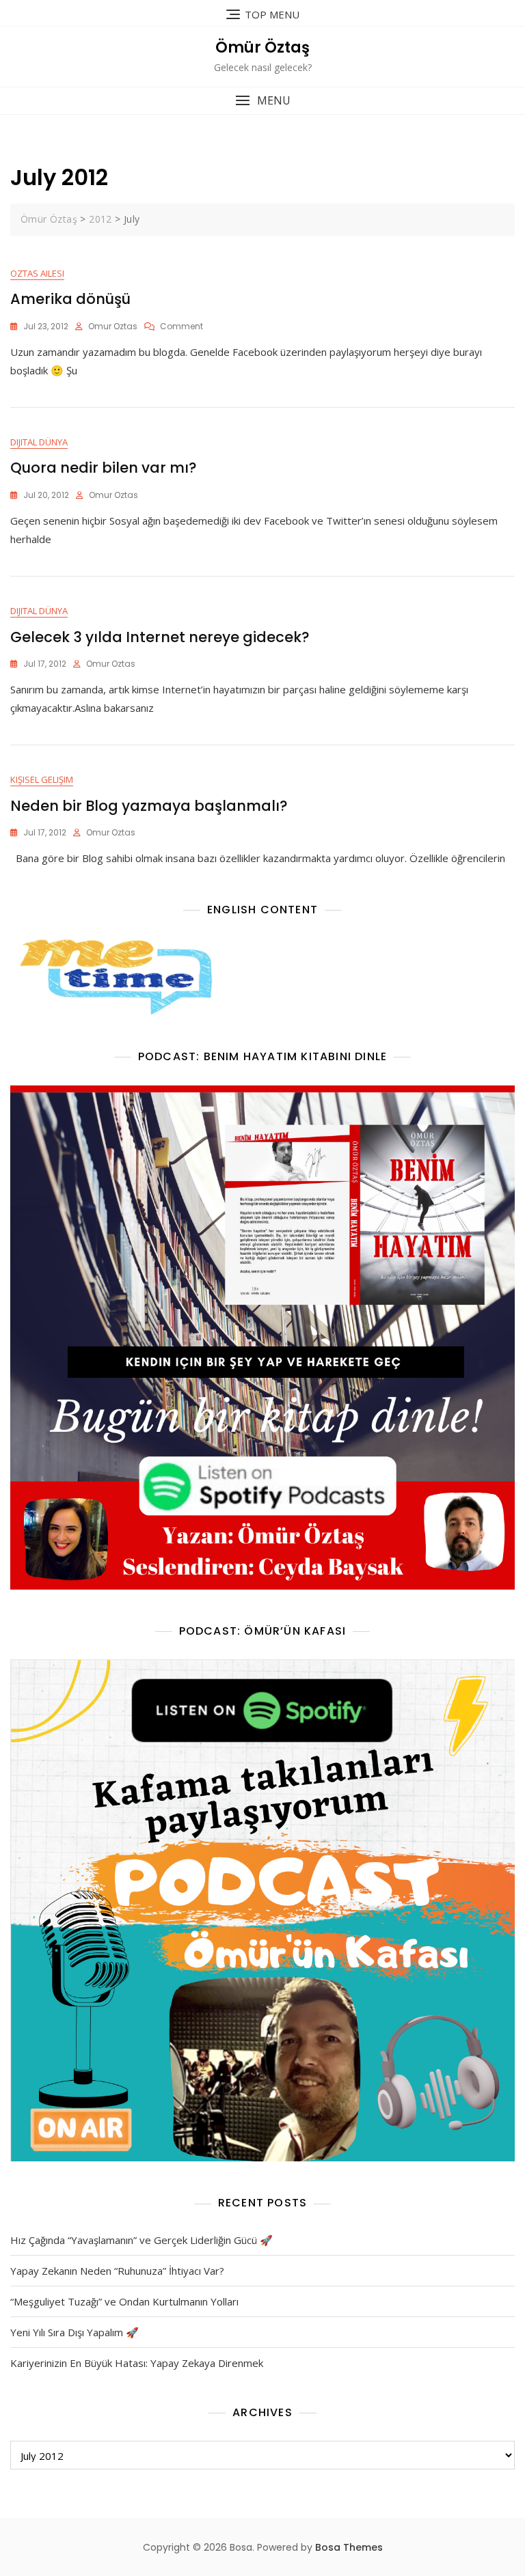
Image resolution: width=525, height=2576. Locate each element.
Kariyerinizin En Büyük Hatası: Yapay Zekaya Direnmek (137, 2363)
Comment (181, 326)
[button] (262, 101)
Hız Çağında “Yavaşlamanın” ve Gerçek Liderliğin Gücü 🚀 (142, 2240)
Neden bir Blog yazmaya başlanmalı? (149, 806)
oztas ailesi (37, 273)
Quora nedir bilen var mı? (104, 468)
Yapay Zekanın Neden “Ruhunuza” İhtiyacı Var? (117, 2271)
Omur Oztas (113, 326)
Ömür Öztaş (262, 47)
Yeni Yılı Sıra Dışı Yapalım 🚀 (75, 2332)
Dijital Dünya (39, 442)
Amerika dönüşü (70, 299)
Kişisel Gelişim (42, 779)
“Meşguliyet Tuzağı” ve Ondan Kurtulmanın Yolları (124, 2301)
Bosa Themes (349, 2547)
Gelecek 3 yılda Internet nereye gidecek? (160, 637)
